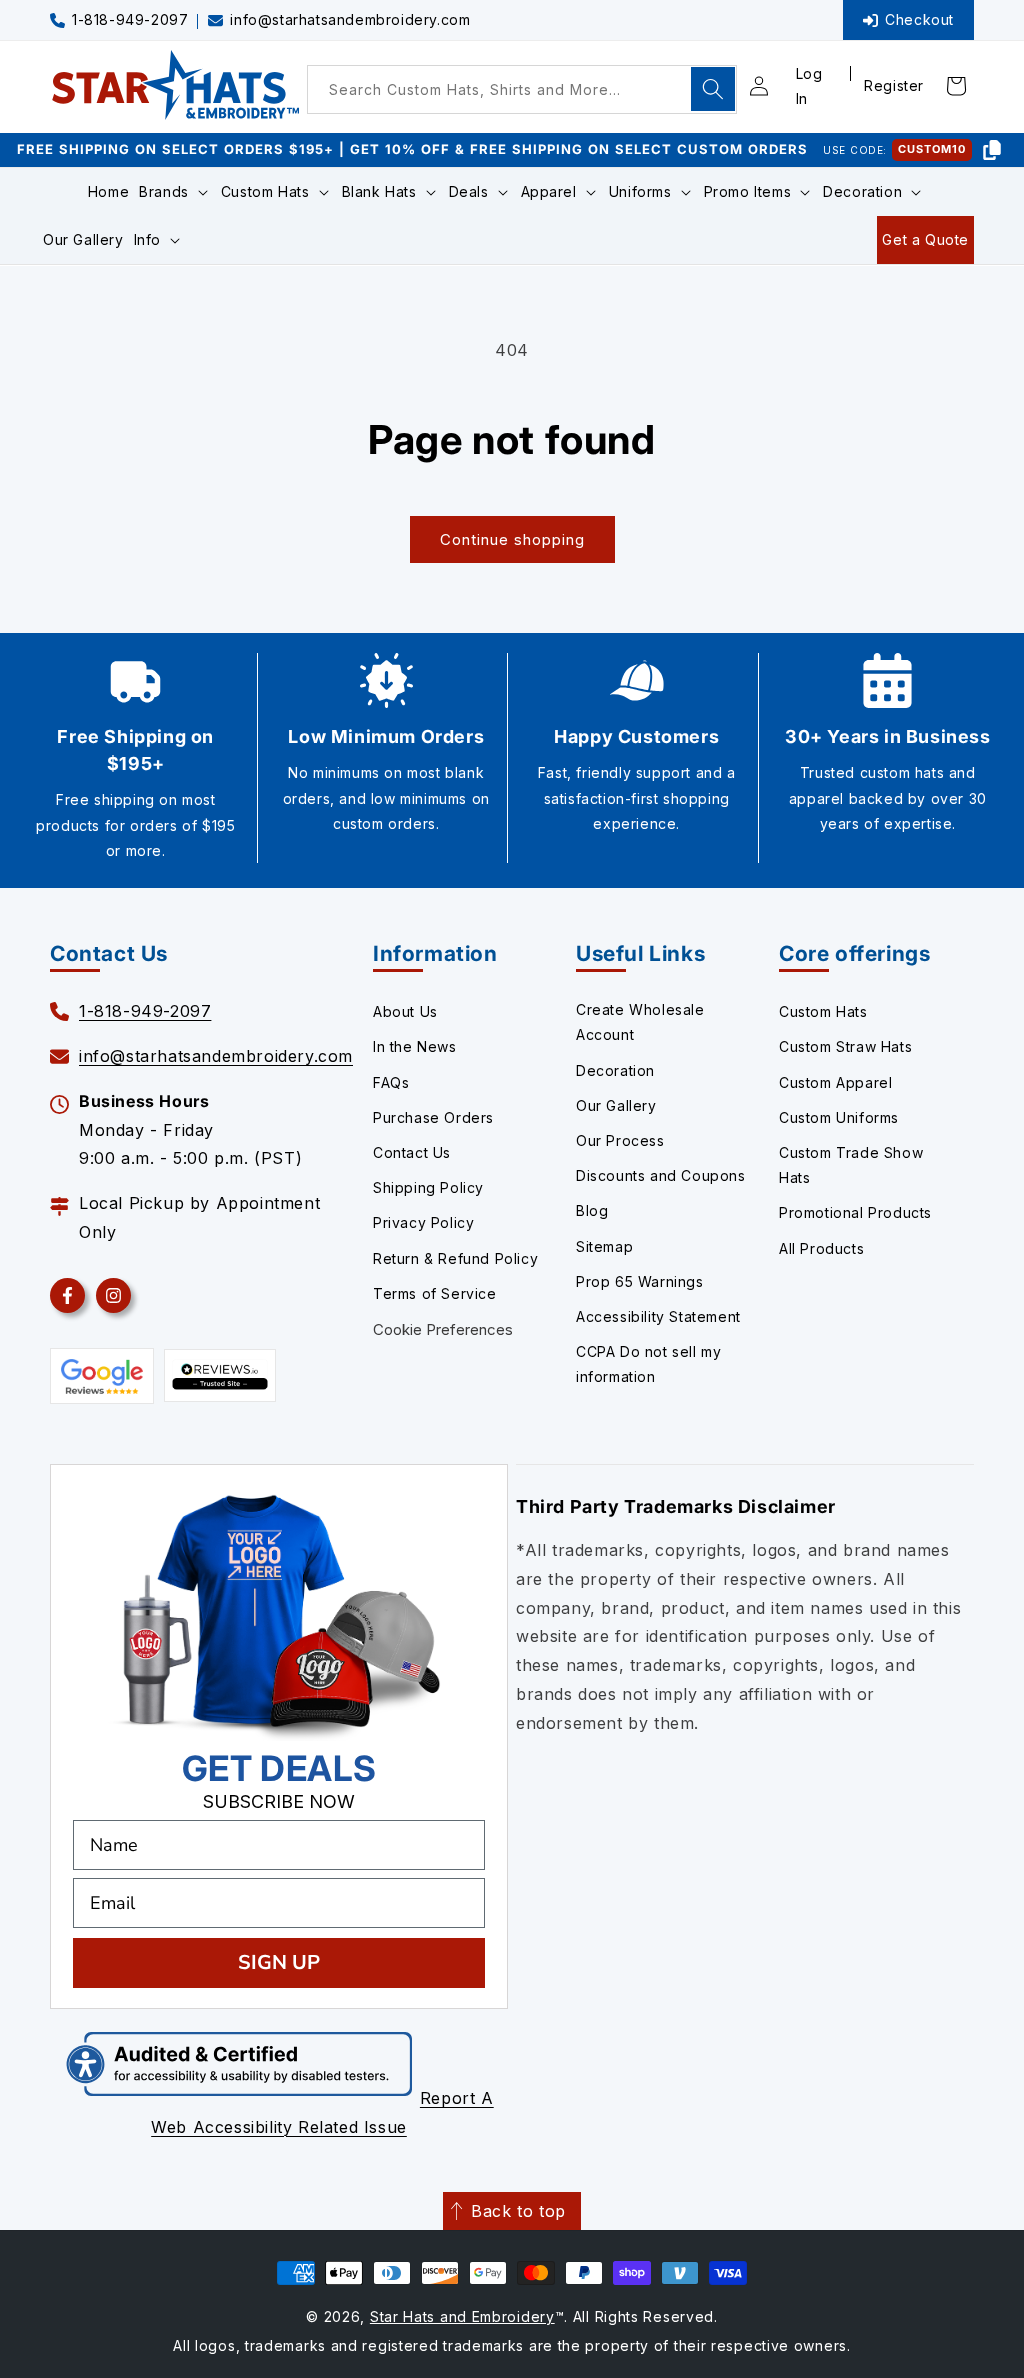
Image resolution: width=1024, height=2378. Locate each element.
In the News (415, 1046)
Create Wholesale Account (640, 1022)
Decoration (615, 1070)
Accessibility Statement (658, 1316)
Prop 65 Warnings (640, 1281)
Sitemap (604, 1246)
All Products (821, 1248)
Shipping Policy (428, 1187)
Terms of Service (435, 1293)
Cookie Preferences (443, 1329)
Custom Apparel (835, 1082)
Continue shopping (512, 539)
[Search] (713, 89)
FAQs (391, 1082)
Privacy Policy (423, 1222)
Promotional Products (855, 1212)
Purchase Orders (433, 1117)
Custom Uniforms (839, 1117)
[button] (175, 192)
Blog (592, 1210)
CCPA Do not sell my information (648, 1364)
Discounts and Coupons (661, 1175)
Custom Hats (823, 1011)
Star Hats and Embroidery (462, 2316)
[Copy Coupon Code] (992, 150)
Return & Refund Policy (455, 1258)
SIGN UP (279, 1962)
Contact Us (412, 1152)
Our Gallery (616, 1105)
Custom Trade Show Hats (851, 1165)
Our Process (620, 1140)
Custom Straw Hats (845, 1046)
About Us (405, 1011)
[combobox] (522, 89)
